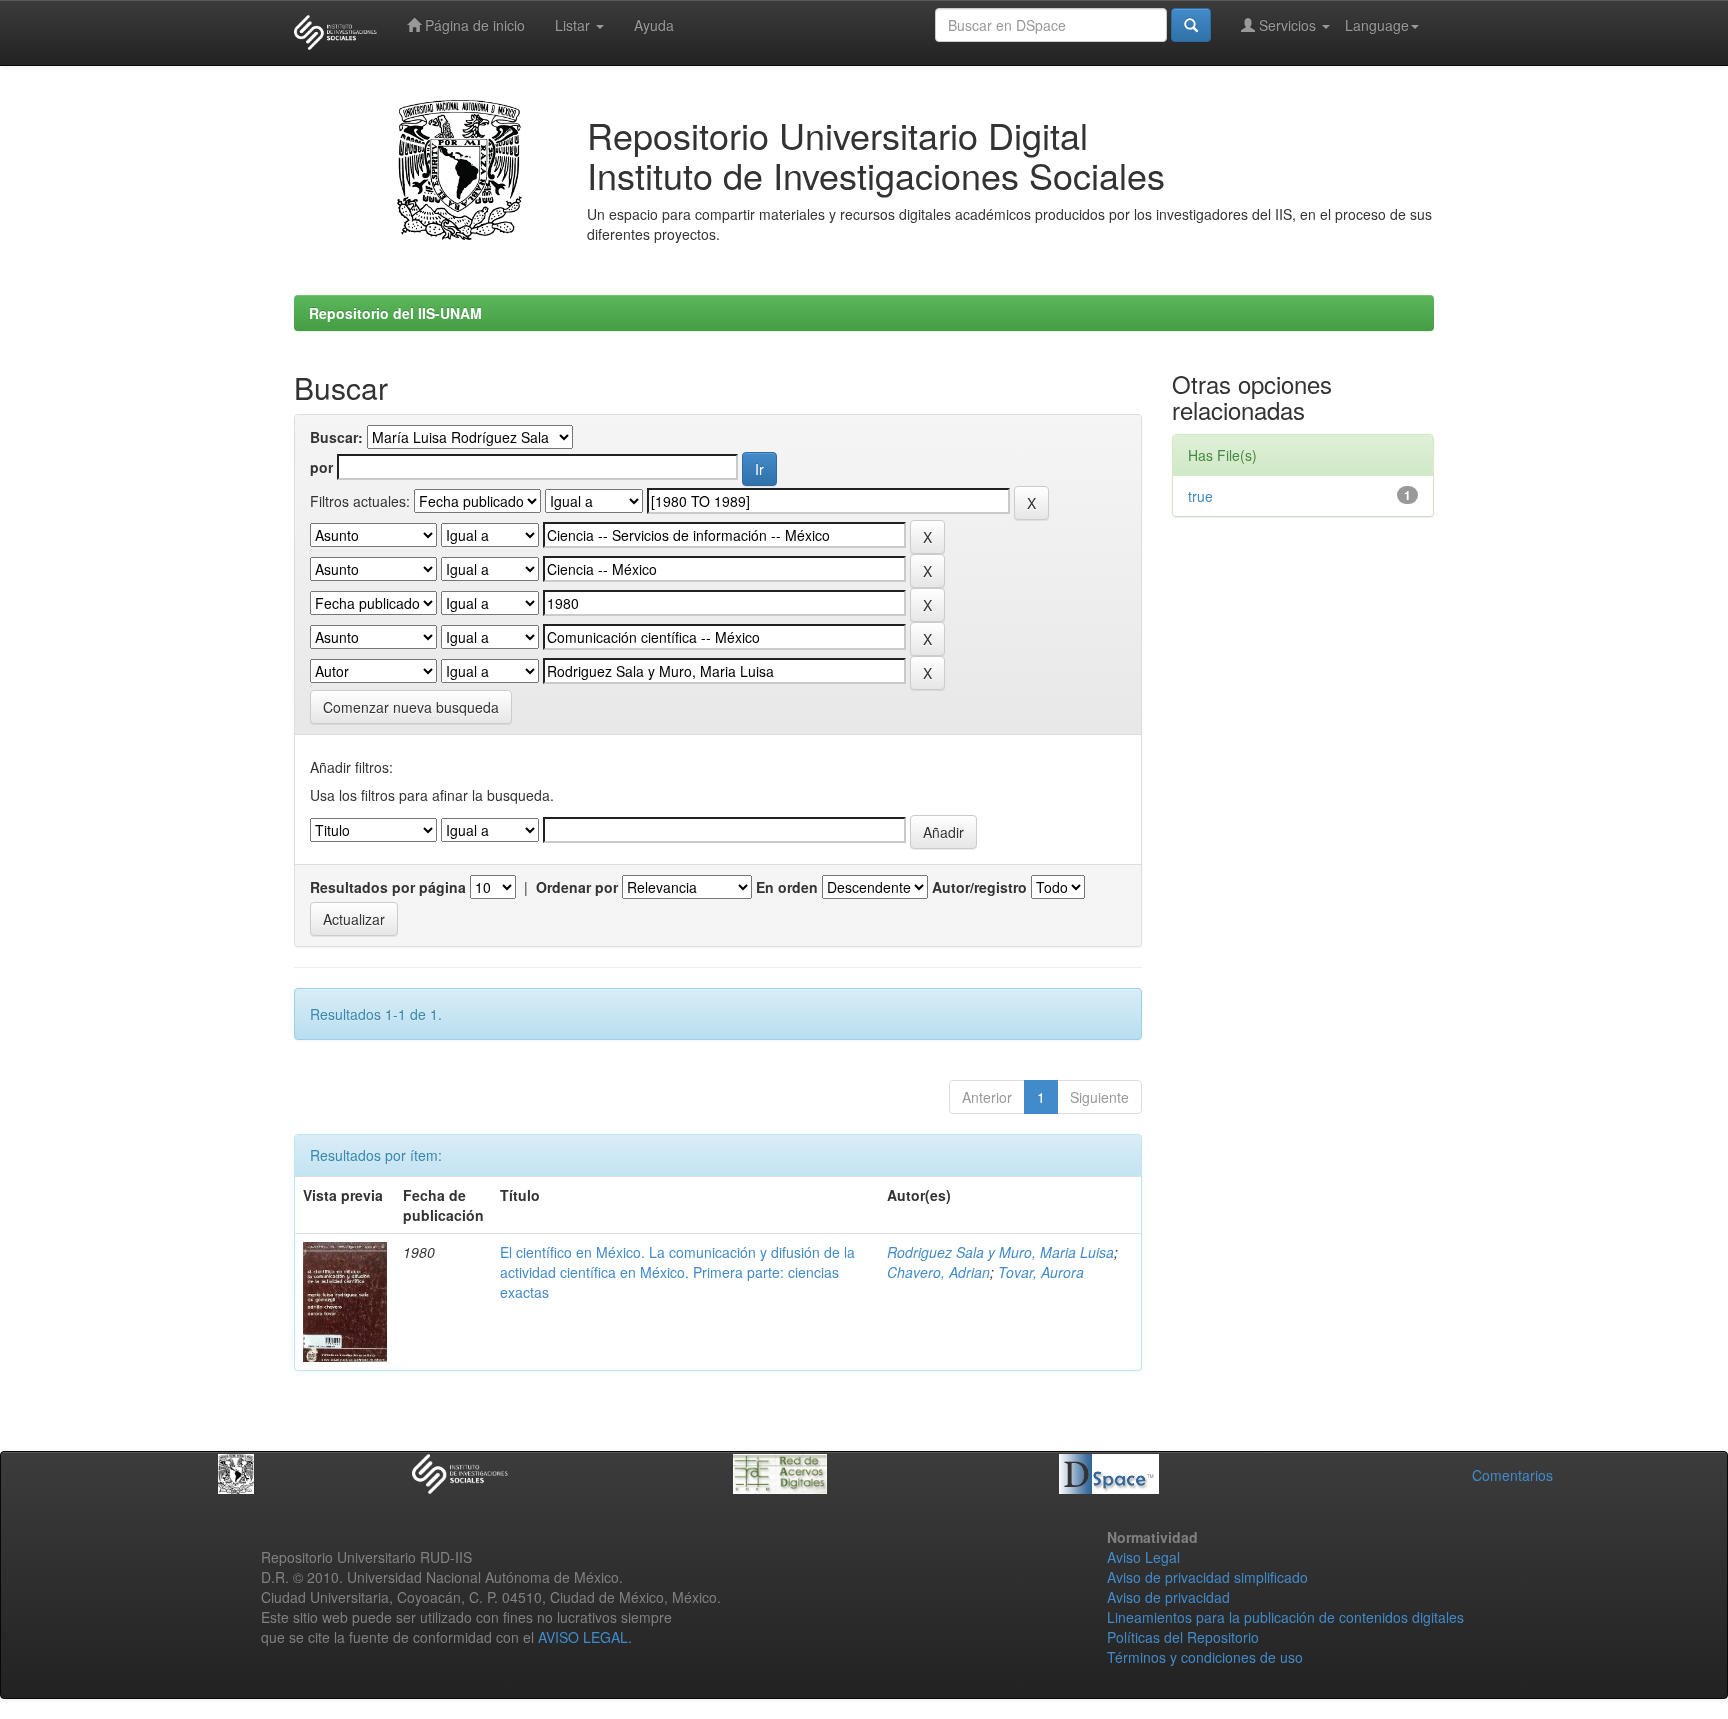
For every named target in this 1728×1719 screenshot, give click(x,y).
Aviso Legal (1143, 1557)
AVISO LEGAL (583, 1637)
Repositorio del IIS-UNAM (395, 313)
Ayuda (654, 25)
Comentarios (1512, 1475)
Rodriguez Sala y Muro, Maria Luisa (1000, 1252)
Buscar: (336, 437)
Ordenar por (577, 887)
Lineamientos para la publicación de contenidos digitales (1285, 1617)
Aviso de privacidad (1168, 1597)
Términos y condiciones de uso (1205, 1657)
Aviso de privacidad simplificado (1207, 1577)
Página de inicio (473, 25)
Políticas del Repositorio (1183, 1637)
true (1200, 496)
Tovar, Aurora (1041, 1272)
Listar (574, 25)
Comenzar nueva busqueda (411, 707)
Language (1377, 25)
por (321, 467)
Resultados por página (388, 887)
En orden (787, 887)
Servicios (1287, 25)
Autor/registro (979, 887)
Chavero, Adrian (938, 1272)
